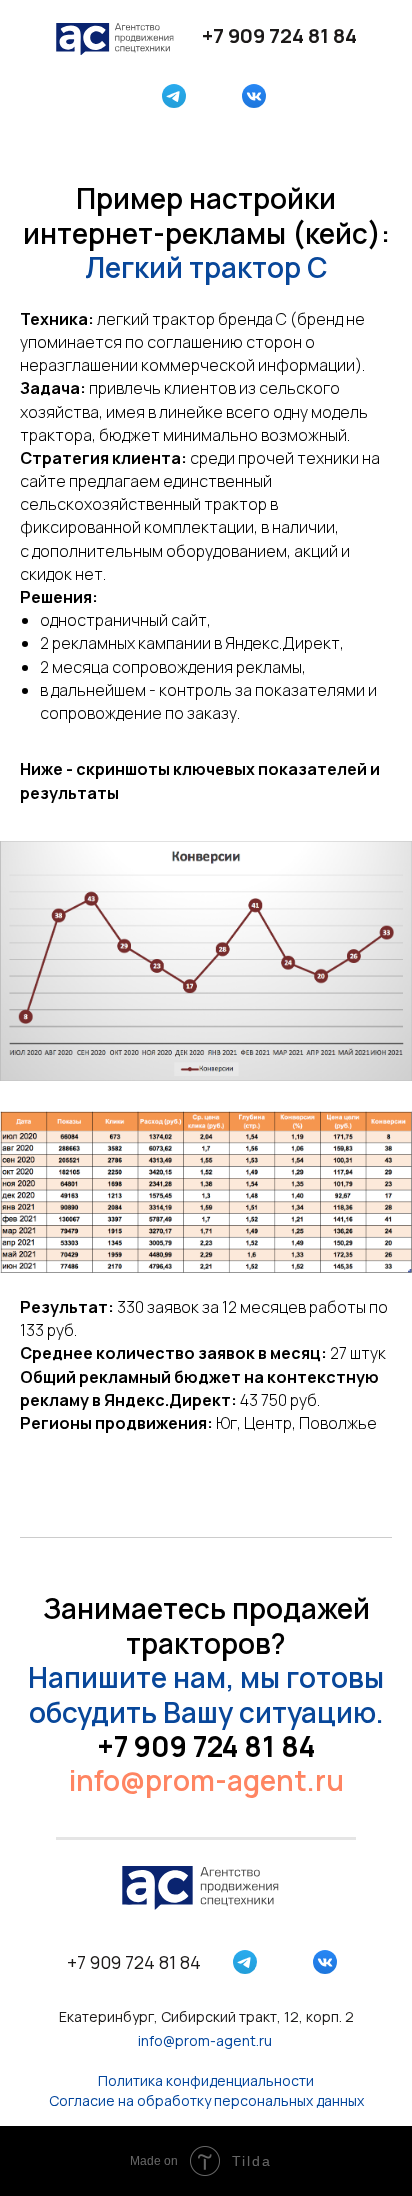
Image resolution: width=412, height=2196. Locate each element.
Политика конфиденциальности (206, 2080)
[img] (174, 96)
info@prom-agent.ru (206, 1780)
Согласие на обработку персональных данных (206, 2100)
